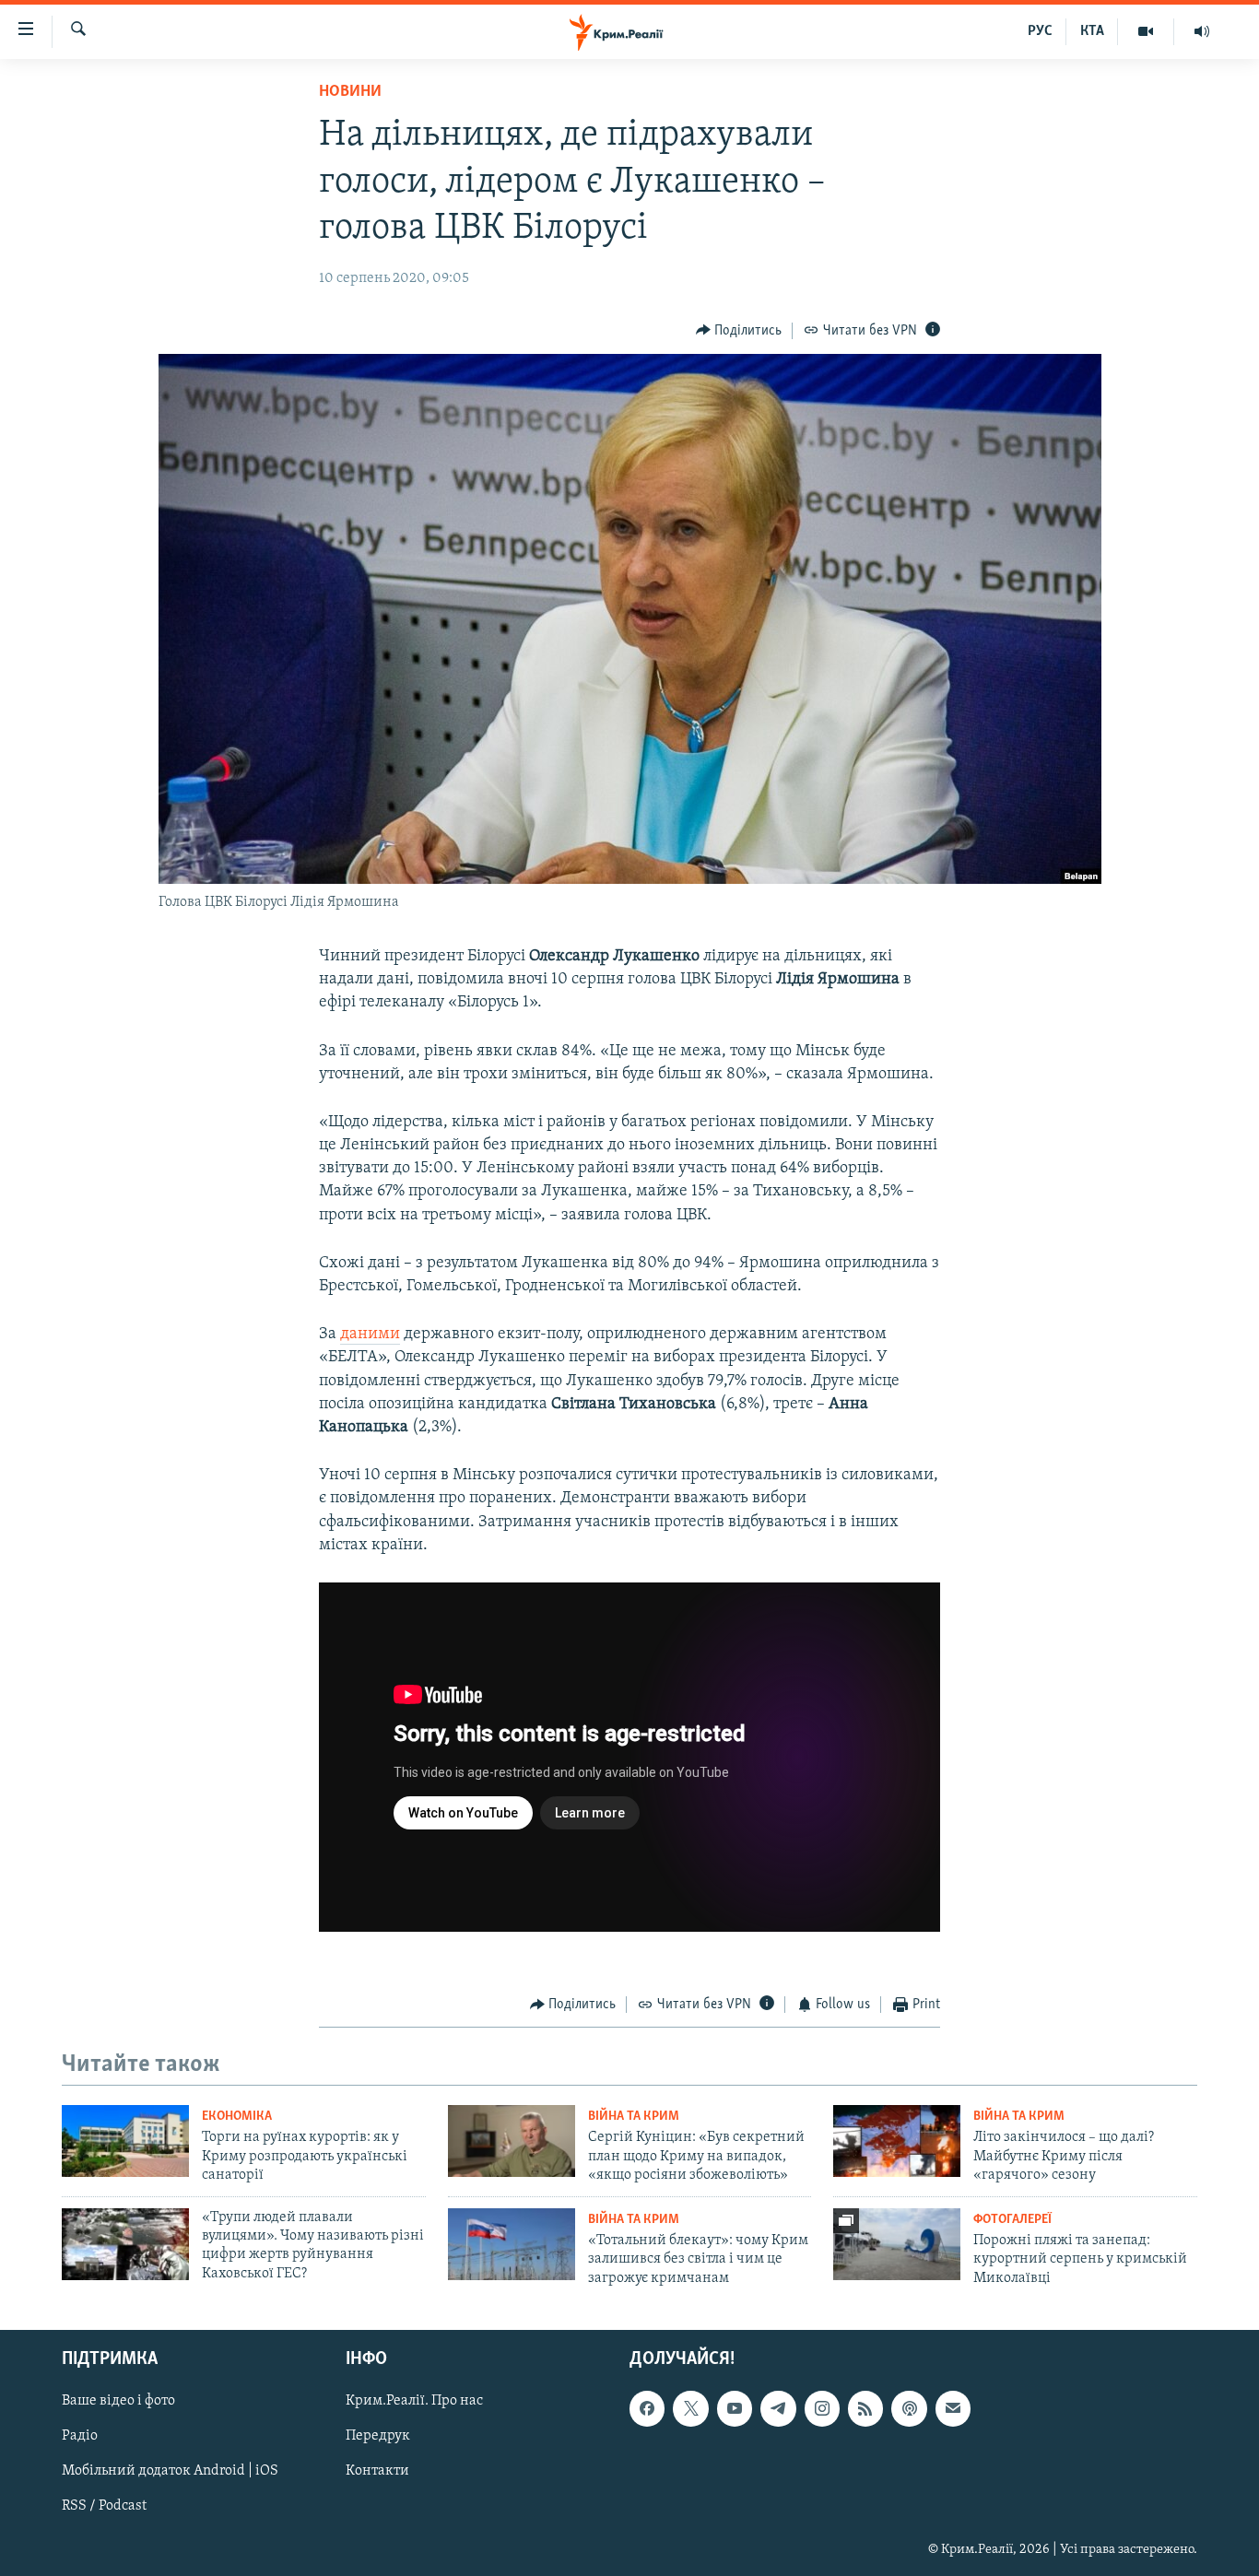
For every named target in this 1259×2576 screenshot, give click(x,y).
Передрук (378, 2436)
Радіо (80, 2436)
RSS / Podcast (104, 2507)
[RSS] (865, 2408)
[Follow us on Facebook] (647, 2408)
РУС (1040, 31)
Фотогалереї (1012, 2220)
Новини (350, 92)
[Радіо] (1202, 31)
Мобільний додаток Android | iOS (170, 2471)
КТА (1092, 31)
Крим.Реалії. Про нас (414, 2401)
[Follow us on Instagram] (822, 2408)
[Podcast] (909, 2408)
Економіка (237, 2117)
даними (370, 1335)
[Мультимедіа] (1146, 31)
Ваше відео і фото (118, 2401)
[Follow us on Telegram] (778, 2408)
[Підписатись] (953, 2408)
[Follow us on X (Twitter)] (690, 2408)
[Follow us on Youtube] (735, 2408)
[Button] (739, 331)
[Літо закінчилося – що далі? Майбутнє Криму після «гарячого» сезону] (897, 2141)
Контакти (377, 2471)
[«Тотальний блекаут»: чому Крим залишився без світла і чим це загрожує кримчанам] (512, 2244)
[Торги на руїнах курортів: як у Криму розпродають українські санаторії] (125, 2141)
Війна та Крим (634, 2117)
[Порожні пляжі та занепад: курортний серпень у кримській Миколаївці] (897, 2244)
